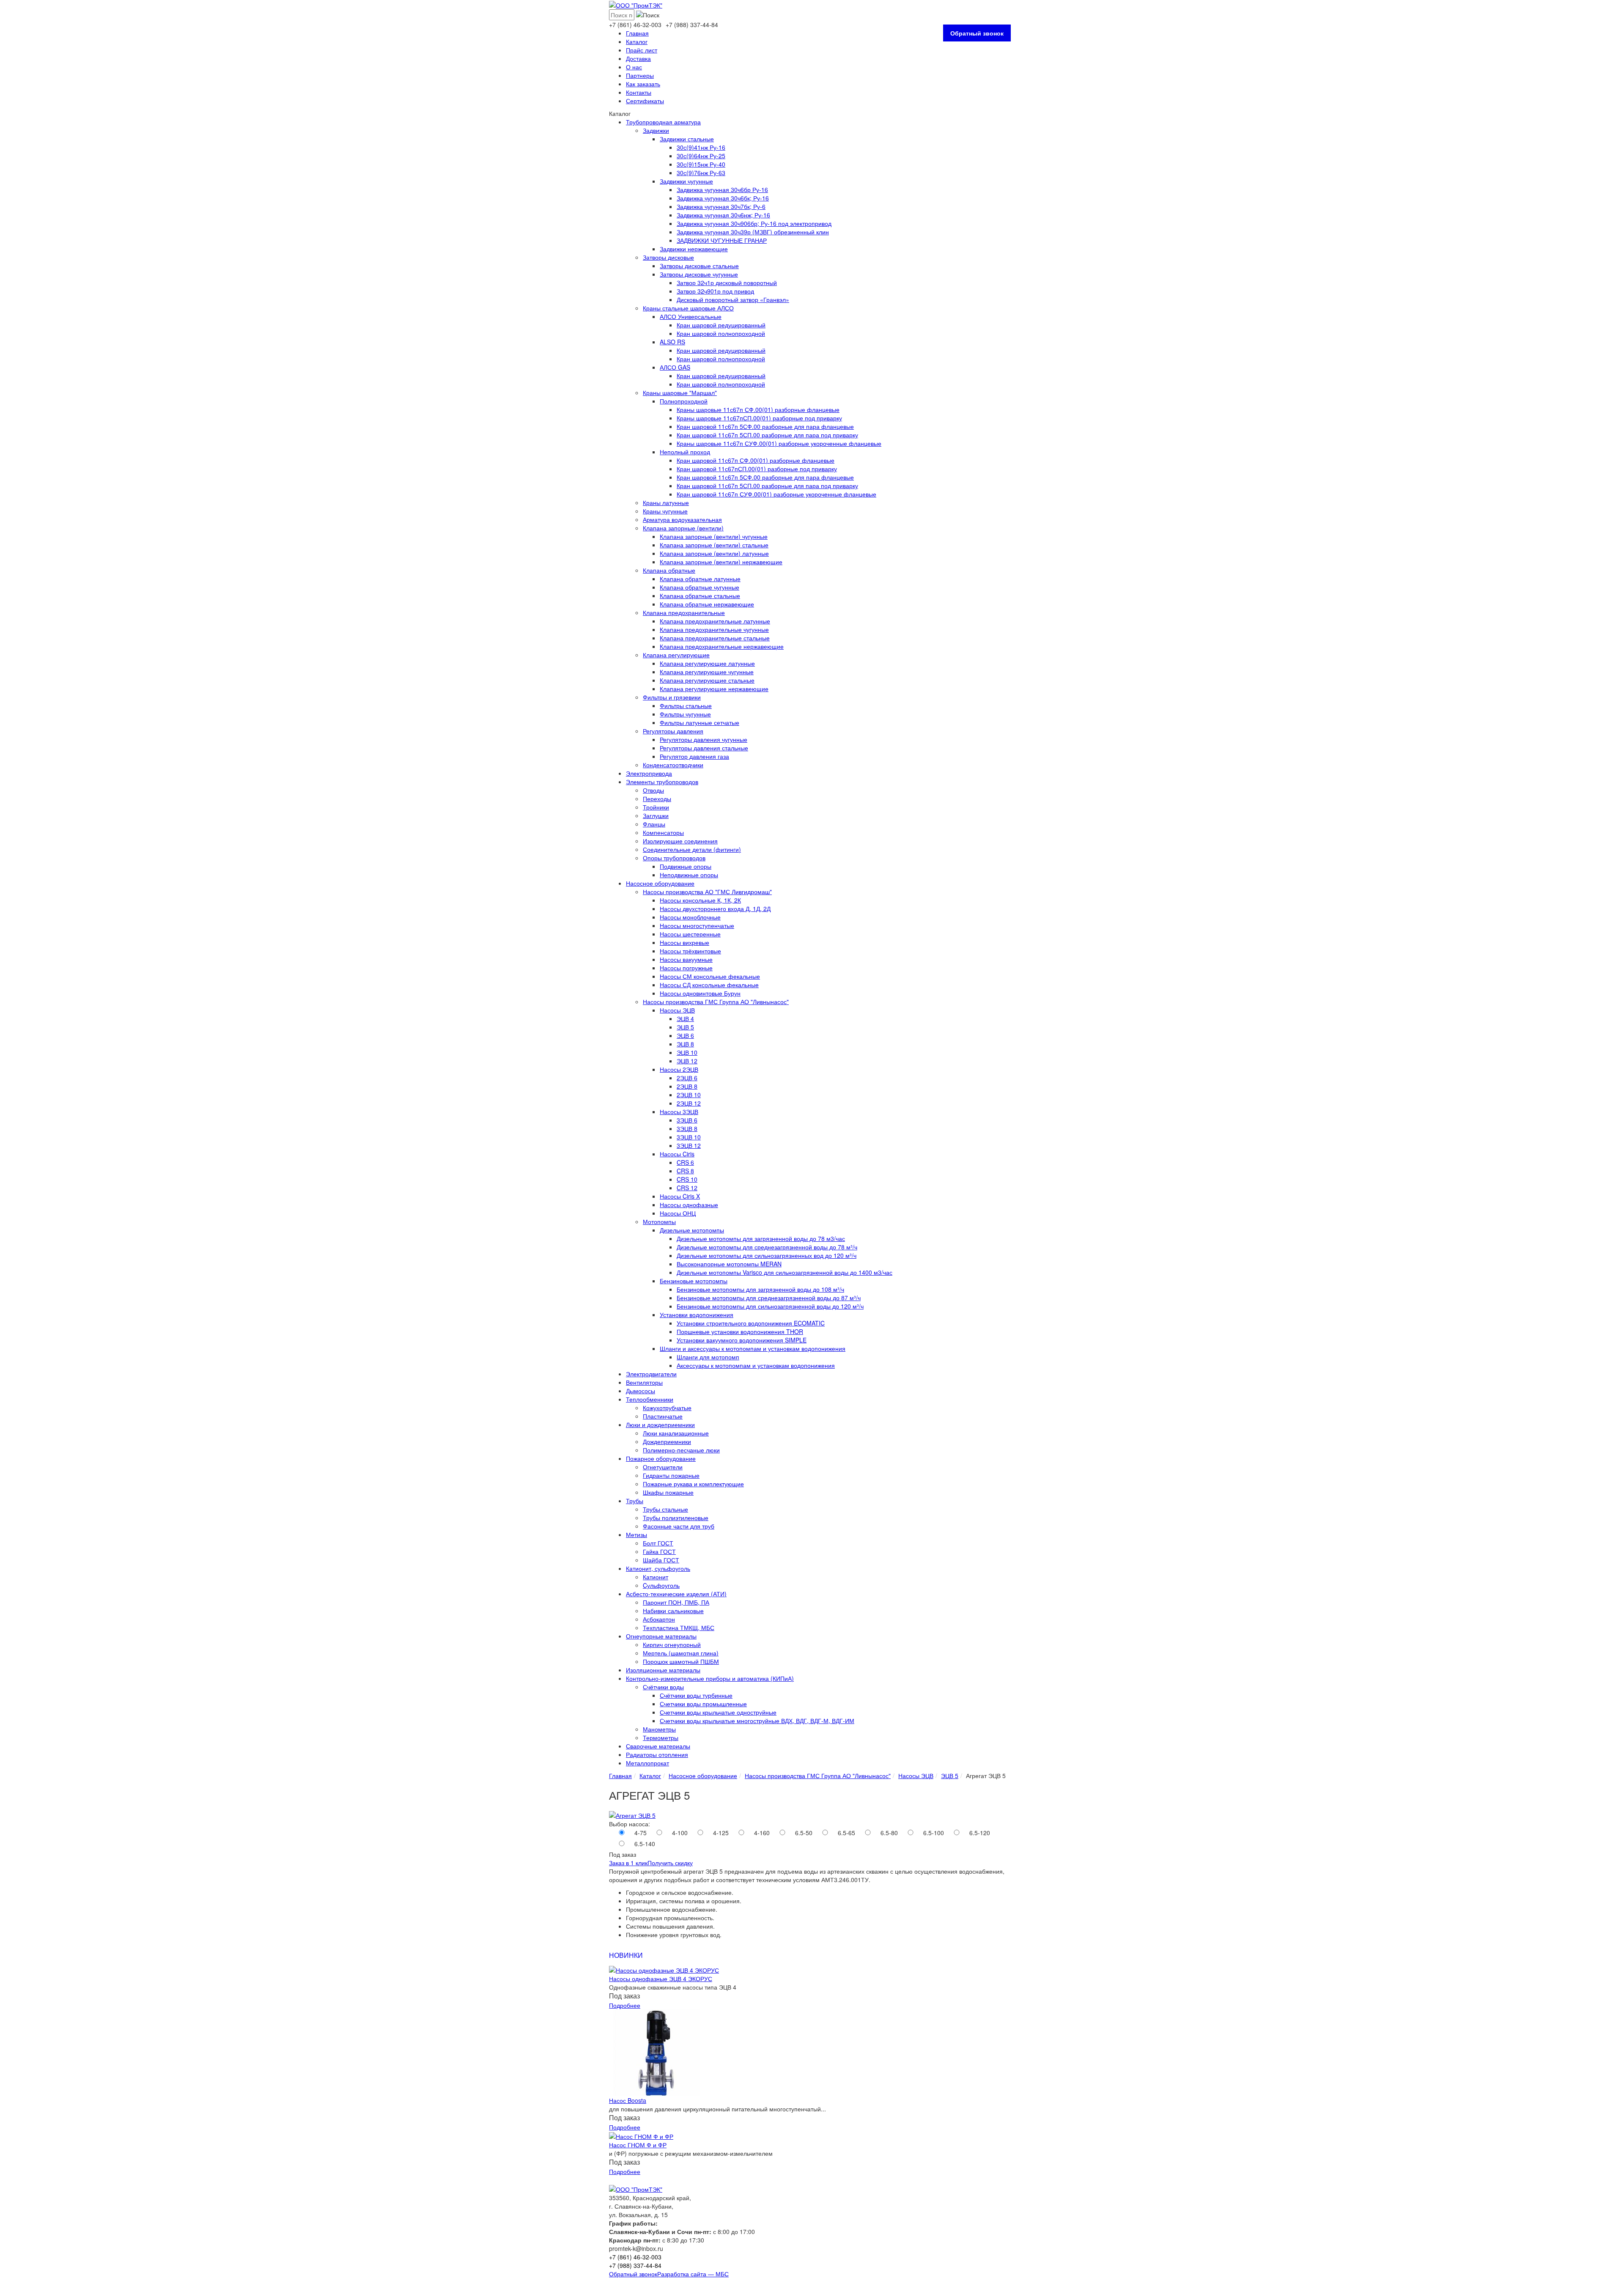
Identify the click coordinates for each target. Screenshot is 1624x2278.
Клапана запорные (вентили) (683, 528)
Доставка (638, 58)
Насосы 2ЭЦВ (679, 1069)
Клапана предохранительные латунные (715, 621)
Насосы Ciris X (680, 1196)
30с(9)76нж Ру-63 (701, 173)
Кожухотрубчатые (667, 1408)
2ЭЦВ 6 (687, 1078)
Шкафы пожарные (668, 1492)
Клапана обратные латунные (700, 579)
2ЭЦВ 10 (689, 1095)
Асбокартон (659, 1619)
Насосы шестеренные (690, 934)
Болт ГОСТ (658, 1543)
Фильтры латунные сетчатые (700, 722)
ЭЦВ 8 (685, 1044)
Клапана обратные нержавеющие (707, 604)
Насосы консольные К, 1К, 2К (700, 900)
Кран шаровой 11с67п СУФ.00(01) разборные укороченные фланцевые (776, 494)
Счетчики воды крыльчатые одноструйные (718, 1712)
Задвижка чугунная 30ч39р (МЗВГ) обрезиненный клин (753, 232)
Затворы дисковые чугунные (699, 274)
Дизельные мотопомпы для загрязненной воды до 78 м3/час (761, 1238)
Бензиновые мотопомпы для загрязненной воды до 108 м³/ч (760, 1289)
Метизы (636, 1534)
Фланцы (654, 824)
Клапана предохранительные (684, 612)
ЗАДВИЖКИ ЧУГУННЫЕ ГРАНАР (722, 240)
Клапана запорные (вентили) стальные (714, 545)
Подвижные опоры (686, 866)
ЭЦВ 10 (687, 1052)
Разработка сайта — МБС (693, 2274)
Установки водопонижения (697, 1315)
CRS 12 (687, 1188)
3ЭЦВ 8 (687, 1128)
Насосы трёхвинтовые (690, 951)
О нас (634, 67)
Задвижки (656, 130)
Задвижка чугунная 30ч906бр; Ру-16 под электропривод (754, 223)
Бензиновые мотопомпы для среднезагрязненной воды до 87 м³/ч (769, 1298)
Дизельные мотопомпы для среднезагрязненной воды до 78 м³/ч (767, 1247)
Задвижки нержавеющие (694, 249)
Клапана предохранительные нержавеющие (722, 646)
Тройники (656, 807)
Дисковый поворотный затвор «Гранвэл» (733, 299)
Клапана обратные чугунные (700, 587)
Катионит (656, 1577)
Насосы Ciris (677, 1154)
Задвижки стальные (687, 139)
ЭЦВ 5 (685, 1027)
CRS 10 (687, 1179)
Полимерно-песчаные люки (681, 1450)
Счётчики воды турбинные (696, 1695)
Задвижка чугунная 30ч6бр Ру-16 (722, 189)
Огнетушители (663, 1467)
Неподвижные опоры (689, 875)
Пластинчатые (663, 1416)
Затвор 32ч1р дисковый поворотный (727, 283)
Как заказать (643, 84)
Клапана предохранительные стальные (715, 638)
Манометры (659, 1729)
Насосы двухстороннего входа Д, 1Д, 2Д (715, 908)
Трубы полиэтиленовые (676, 1518)
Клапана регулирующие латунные (707, 663)
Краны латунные (666, 502)
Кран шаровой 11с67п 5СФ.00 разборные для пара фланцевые (765, 426)
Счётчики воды (663, 1687)
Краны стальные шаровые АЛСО (688, 308)
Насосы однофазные (689, 1205)
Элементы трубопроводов (662, 782)
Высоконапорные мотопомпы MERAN (729, 1264)
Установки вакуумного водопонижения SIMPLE (742, 1340)
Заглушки (656, 815)
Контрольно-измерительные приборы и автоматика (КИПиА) (710, 1678)
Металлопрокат (647, 1763)
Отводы (653, 790)
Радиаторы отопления (657, 1754)
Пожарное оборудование (661, 1458)
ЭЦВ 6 (685, 1035)
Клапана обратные (669, 570)
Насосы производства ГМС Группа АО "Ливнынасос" (716, 1002)
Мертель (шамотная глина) (681, 1653)
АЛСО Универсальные (691, 316)
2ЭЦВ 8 (687, 1086)
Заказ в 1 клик (628, 1863)
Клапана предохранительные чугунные (714, 629)
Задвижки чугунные (686, 181)
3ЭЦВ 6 (687, 1120)
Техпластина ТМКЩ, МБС (679, 1628)
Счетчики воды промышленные (703, 1704)
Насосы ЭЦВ (677, 1010)
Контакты (639, 92)
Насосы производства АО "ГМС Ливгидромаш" (707, 892)
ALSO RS (672, 342)
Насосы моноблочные (690, 917)
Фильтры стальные (686, 705)
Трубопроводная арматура (663, 122)
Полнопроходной (684, 401)
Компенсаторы (663, 832)
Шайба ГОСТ (661, 1560)
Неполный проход (685, 452)
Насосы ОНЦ (678, 1213)
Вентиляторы (644, 1382)
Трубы (635, 1501)
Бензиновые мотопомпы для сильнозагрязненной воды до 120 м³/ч (770, 1306)
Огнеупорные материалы (661, 1636)
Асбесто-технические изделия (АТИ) (676, 1594)
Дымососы (641, 1391)
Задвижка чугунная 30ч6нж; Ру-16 (723, 215)
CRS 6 (685, 1162)
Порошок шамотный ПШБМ (681, 1661)
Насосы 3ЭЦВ (679, 1112)
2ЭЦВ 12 (689, 1103)
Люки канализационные (676, 1433)
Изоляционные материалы (663, 1670)
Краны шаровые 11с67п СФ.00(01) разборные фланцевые (758, 409)
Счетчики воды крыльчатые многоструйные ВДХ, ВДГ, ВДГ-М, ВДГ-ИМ (757, 1721)
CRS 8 (685, 1171)
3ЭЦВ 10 (689, 1137)
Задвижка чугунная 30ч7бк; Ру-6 (721, 206)
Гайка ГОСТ (659, 1551)
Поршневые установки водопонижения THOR (740, 1331)
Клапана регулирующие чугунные (707, 672)
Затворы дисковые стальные (699, 266)
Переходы (657, 799)
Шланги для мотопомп (708, 1357)
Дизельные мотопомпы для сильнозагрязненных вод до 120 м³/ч (767, 1255)
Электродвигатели (651, 1374)
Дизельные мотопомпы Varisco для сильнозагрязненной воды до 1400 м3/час (785, 1272)
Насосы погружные (686, 968)
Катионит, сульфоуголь (658, 1568)
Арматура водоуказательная (682, 519)
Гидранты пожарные (671, 1475)
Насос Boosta (628, 2100)
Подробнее (625, 2005)
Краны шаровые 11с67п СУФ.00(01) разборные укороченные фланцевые (779, 443)
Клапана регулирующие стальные (707, 680)
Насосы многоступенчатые (697, 925)
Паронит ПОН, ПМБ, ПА (676, 1602)
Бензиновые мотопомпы (694, 1281)
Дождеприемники (667, 1441)
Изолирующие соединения (680, 841)
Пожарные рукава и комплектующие (693, 1484)
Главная (637, 33)
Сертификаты (645, 101)
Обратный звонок (977, 33)
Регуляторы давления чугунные (704, 739)
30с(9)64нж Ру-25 (701, 156)
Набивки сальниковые (673, 1611)
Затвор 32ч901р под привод (715, 291)
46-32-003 (635, 25)
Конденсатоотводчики (673, 765)
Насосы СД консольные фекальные (709, 985)
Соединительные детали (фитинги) (692, 849)
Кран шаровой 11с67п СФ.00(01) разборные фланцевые (756, 460)
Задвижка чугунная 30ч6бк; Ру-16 (723, 198)
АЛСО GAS (675, 367)
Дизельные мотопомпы (692, 1230)
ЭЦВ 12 (687, 1061)
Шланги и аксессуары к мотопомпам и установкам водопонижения (753, 1348)
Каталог (637, 41)
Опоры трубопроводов (674, 858)
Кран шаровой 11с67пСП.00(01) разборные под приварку (757, 469)
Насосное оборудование (660, 883)
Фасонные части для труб (679, 1526)
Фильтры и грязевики (672, 697)
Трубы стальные (665, 1509)
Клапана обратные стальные (700, 596)
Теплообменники (650, 1399)
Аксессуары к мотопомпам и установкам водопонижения (756, 1365)
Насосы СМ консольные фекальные (710, 976)
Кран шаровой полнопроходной (721, 333)
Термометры (661, 1737)
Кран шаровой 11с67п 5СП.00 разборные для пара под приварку (767, 435)
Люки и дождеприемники (660, 1424)
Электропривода (649, 773)
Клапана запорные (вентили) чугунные (714, 536)
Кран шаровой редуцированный (721, 325)
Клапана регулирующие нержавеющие (714, 689)
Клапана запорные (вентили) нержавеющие (721, 562)
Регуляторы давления (673, 731)
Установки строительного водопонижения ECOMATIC (751, 1323)
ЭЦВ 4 (685, 1018)
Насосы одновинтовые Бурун (700, 993)
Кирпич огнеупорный (672, 1644)
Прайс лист (642, 50)
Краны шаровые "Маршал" (680, 392)
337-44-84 (692, 25)
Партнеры (640, 75)
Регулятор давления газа (694, 756)
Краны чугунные (665, 511)
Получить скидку (670, 1863)
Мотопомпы (659, 1221)
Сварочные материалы (658, 1746)
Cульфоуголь (661, 1585)
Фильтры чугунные (685, 714)
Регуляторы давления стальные (704, 748)
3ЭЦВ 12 (689, 1145)
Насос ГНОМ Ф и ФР (638, 2145)
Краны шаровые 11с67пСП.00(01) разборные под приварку (759, 418)
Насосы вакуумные (686, 959)
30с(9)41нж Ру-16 (701, 147)
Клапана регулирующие (676, 655)
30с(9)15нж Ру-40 (701, 164)
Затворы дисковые (668, 257)
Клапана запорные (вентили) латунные (714, 553)
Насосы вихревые (684, 942)
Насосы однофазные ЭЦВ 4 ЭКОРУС (661, 1979)
